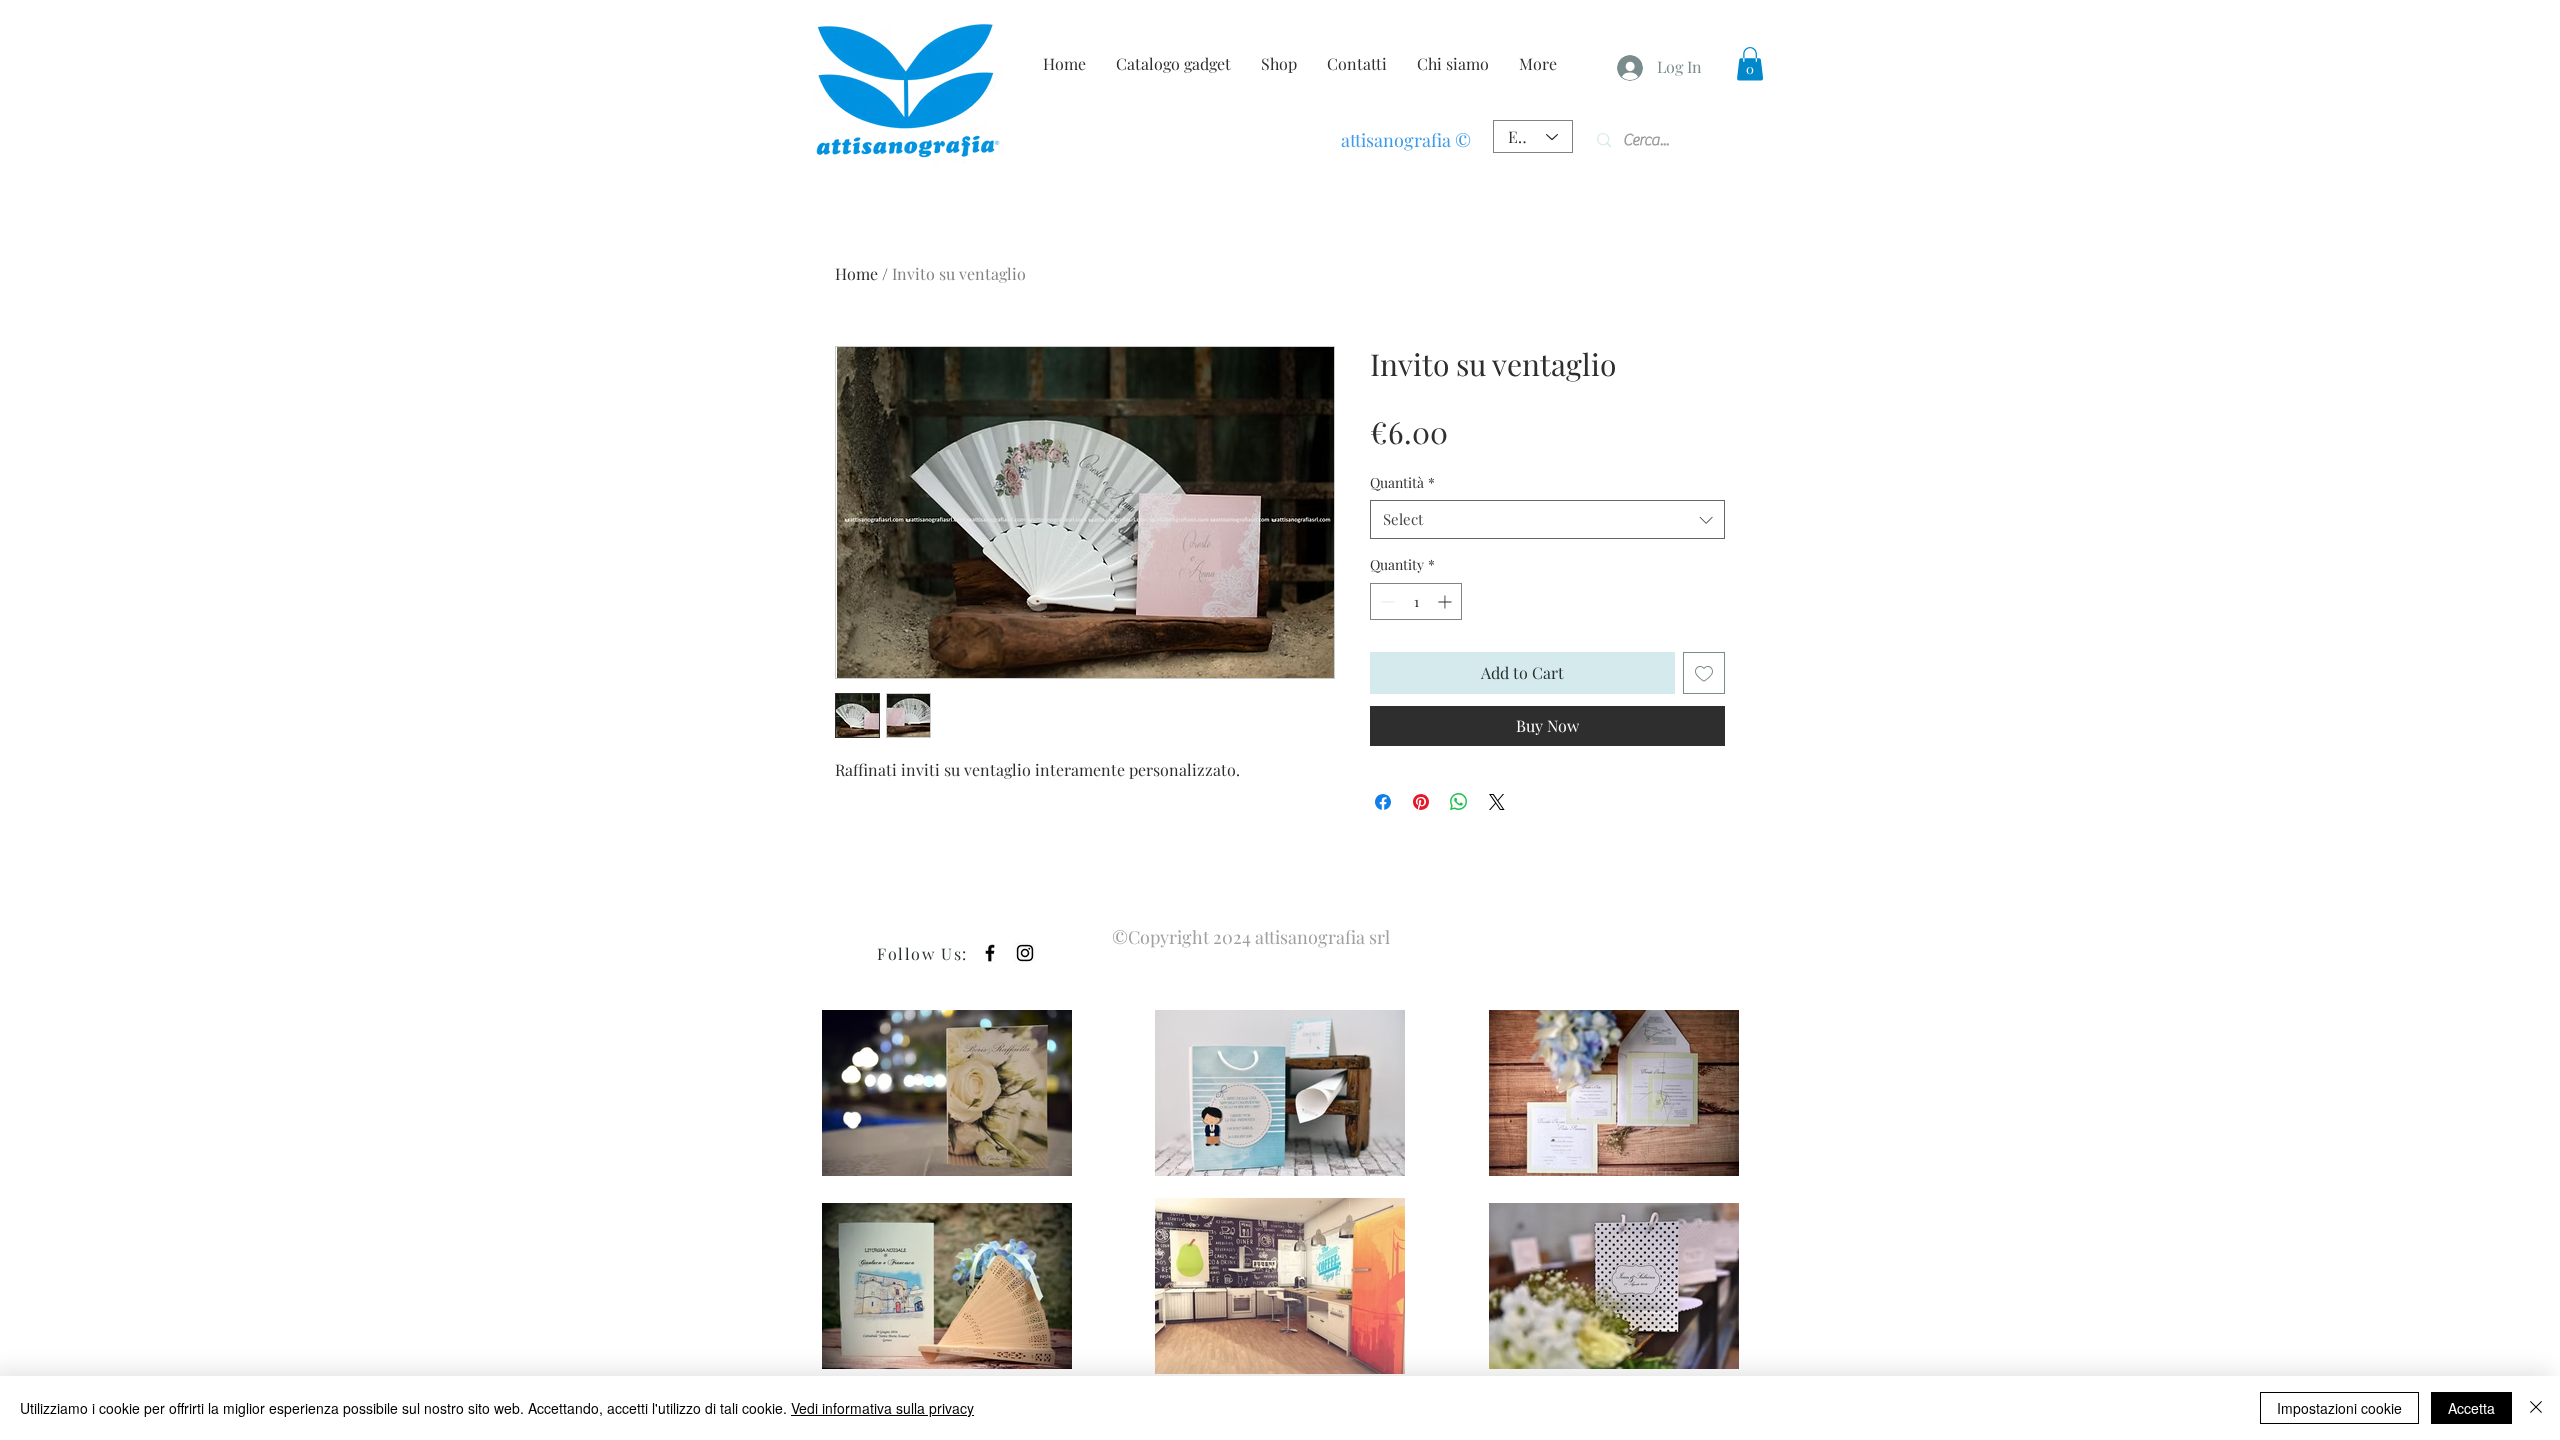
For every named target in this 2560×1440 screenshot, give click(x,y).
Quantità (1402, 482)
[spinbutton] (1416, 601)
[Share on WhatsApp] (1459, 802)
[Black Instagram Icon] (1025, 953)
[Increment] (1446, 601)
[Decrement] (1385, 601)
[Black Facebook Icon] (990, 953)
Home (856, 273)
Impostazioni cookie (2339, 1408)
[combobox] (1547, 519)
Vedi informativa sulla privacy (882, 1408)
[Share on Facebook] (1383, 802)
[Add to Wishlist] (1704, 673)
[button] (1750, 63)
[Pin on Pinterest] (1421, 802)
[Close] (2536, 1408)
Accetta (2471, 1408)
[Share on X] (1497, 802)
